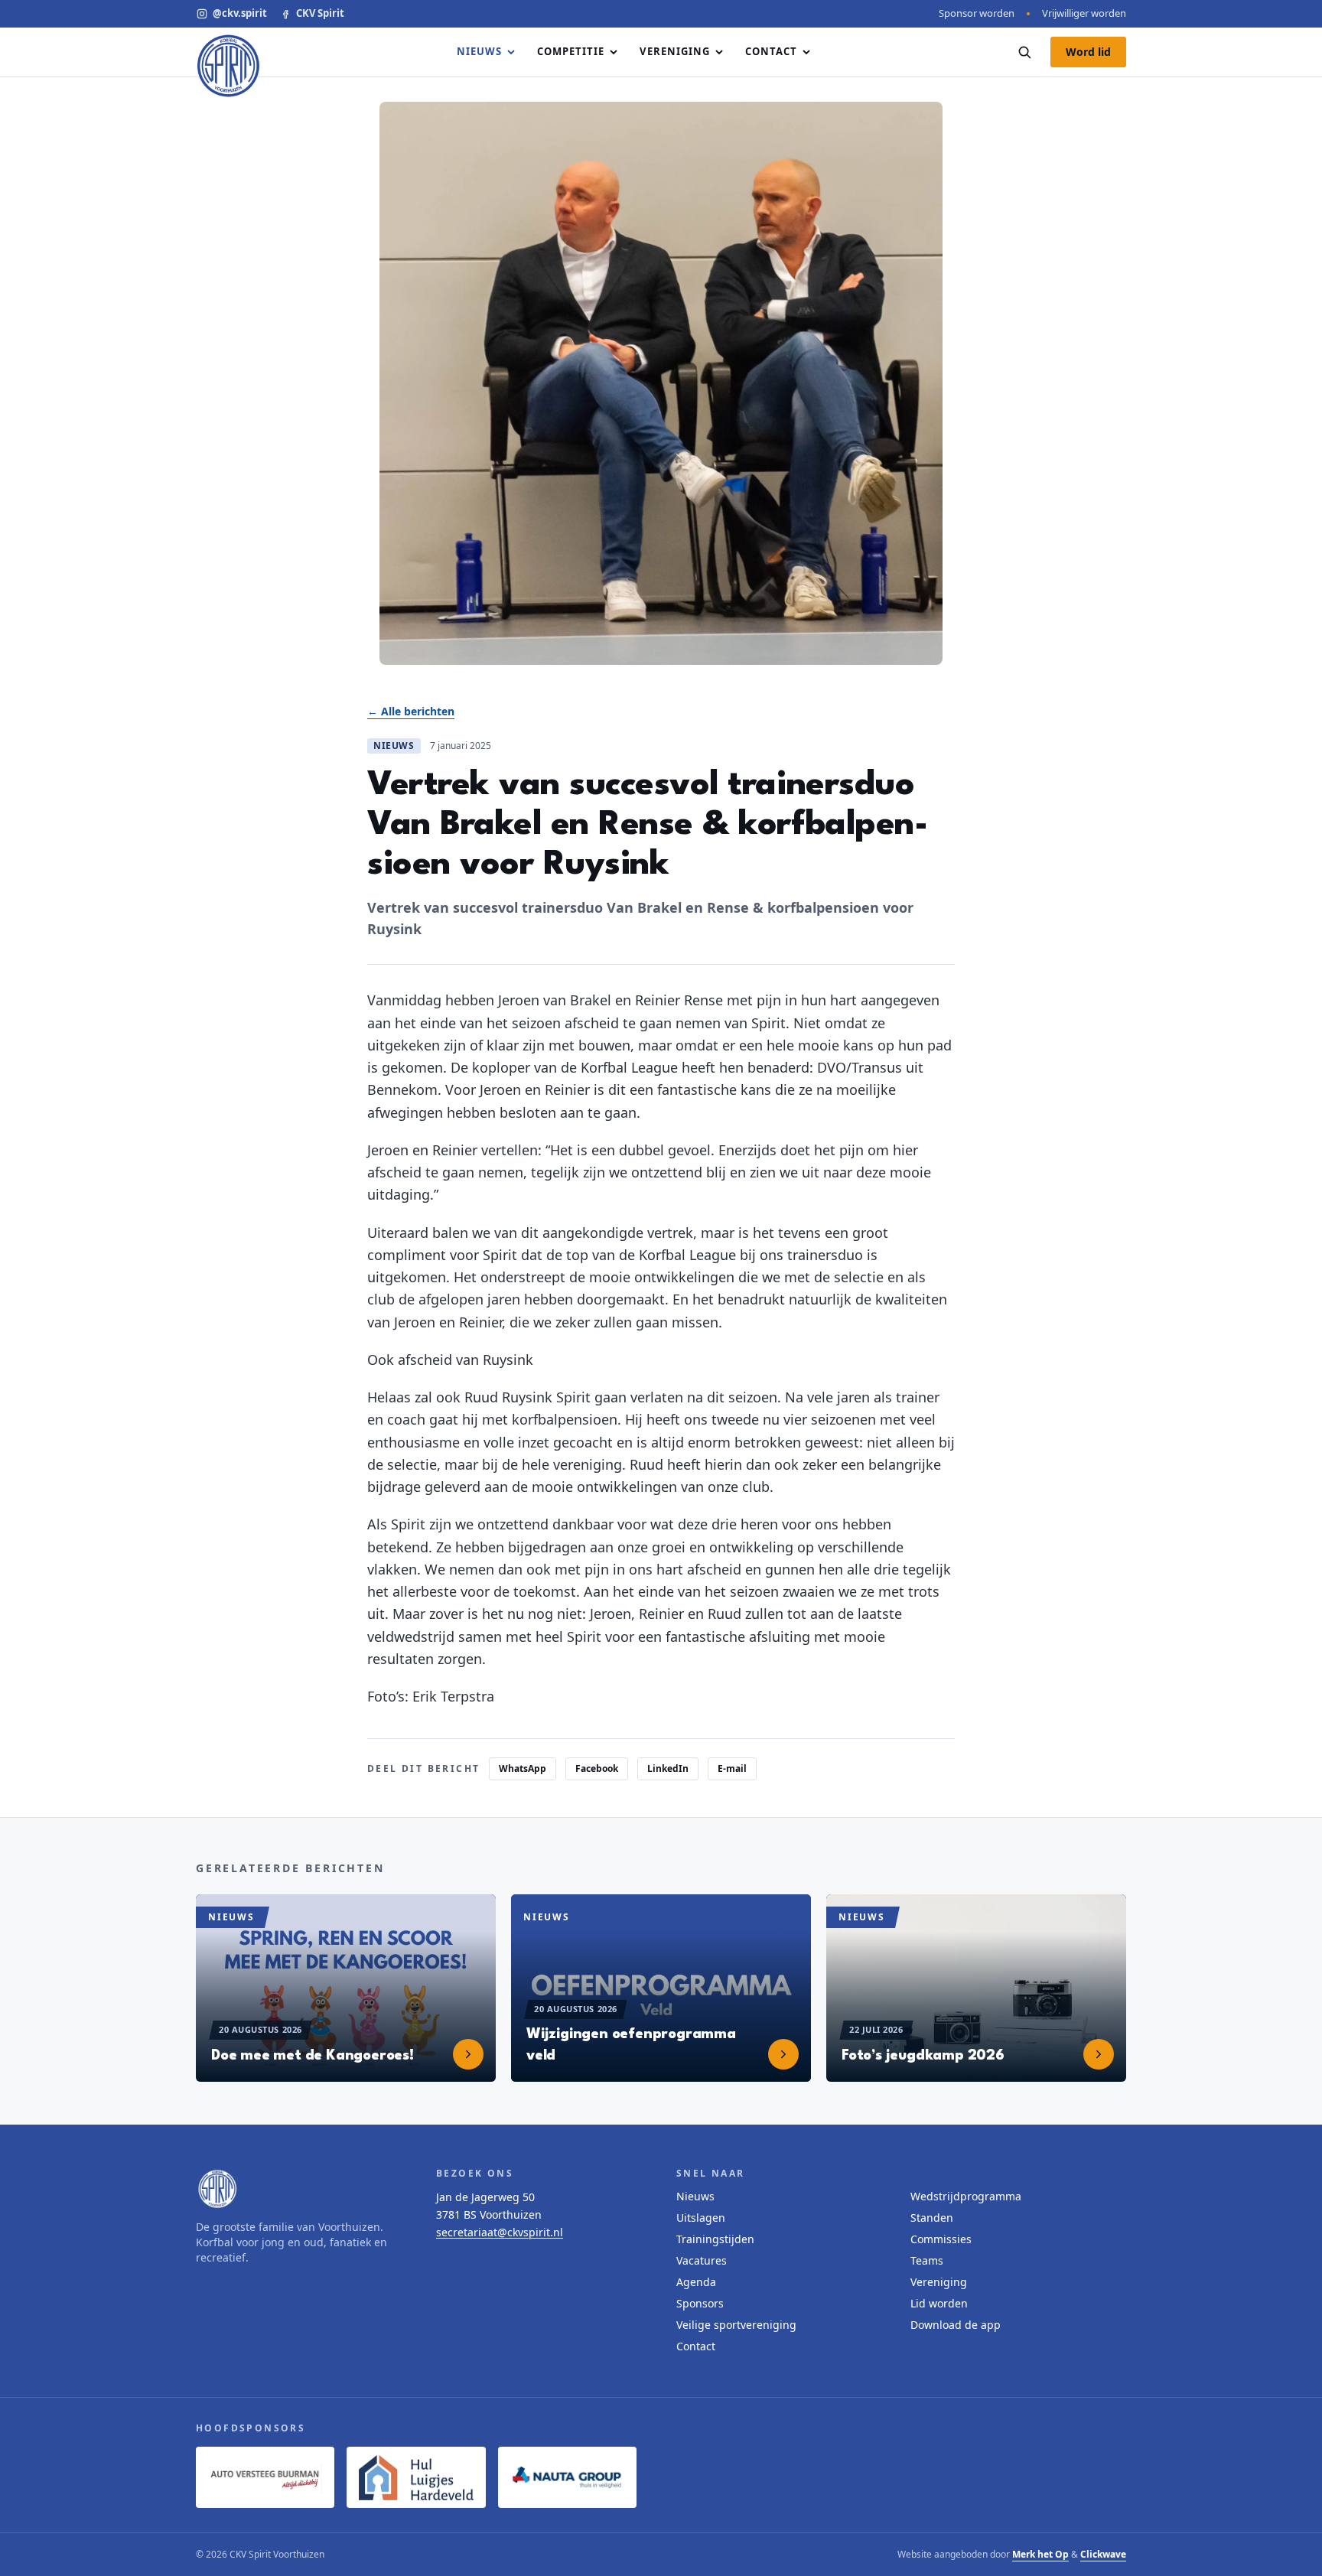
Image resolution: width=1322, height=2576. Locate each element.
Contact (771, 51)
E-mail (732, 1768)
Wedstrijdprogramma (966, 2196)
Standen (932, 2218)
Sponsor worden (977, 13)
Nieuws (479, 51)
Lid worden (939, 2303)
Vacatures (702, 2260)
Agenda (696, 2282)
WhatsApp (523, 1768)
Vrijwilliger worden (1084, 13)
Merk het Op (1040, 2554)
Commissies (941, 2239)
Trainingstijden (715, 2239)
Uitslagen (701, 2218)
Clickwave (1103, 2554)
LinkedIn (668, 1768)
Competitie (571, 51)
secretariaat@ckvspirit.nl (500, 2232)
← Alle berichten (411, 711)
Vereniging (674, 51)
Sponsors (700, 2303)
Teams (927, 2260)
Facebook (597, 1768)
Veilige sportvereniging (736, 2325)
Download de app (956, 2325)
